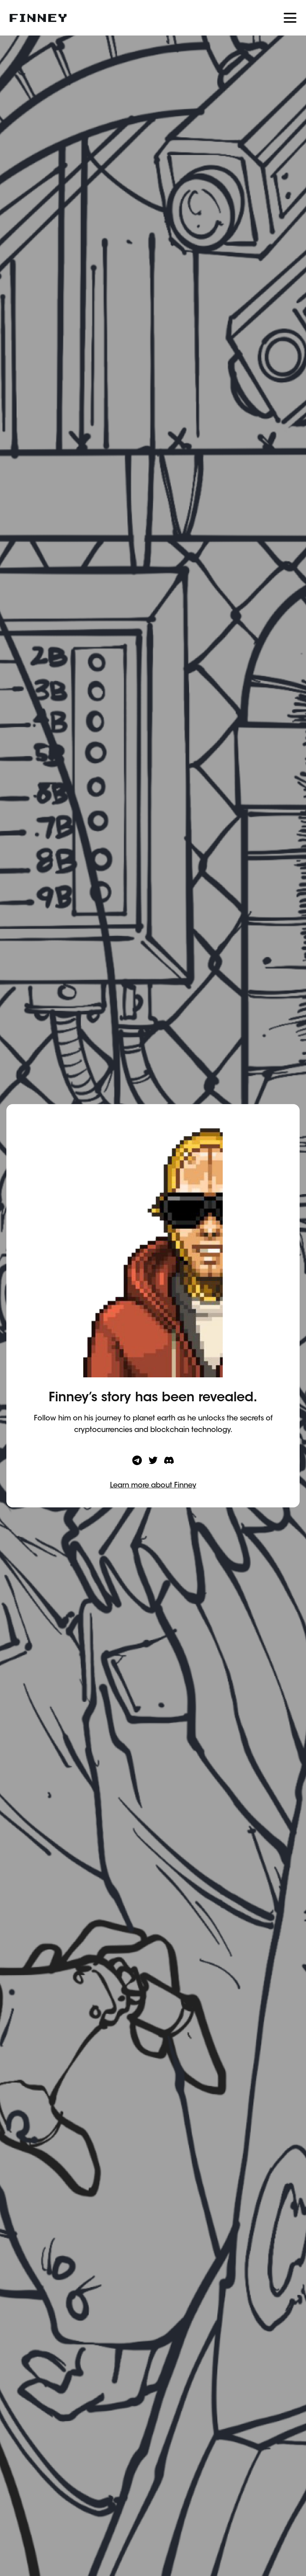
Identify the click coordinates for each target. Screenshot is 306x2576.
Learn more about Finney (153, 1486)
